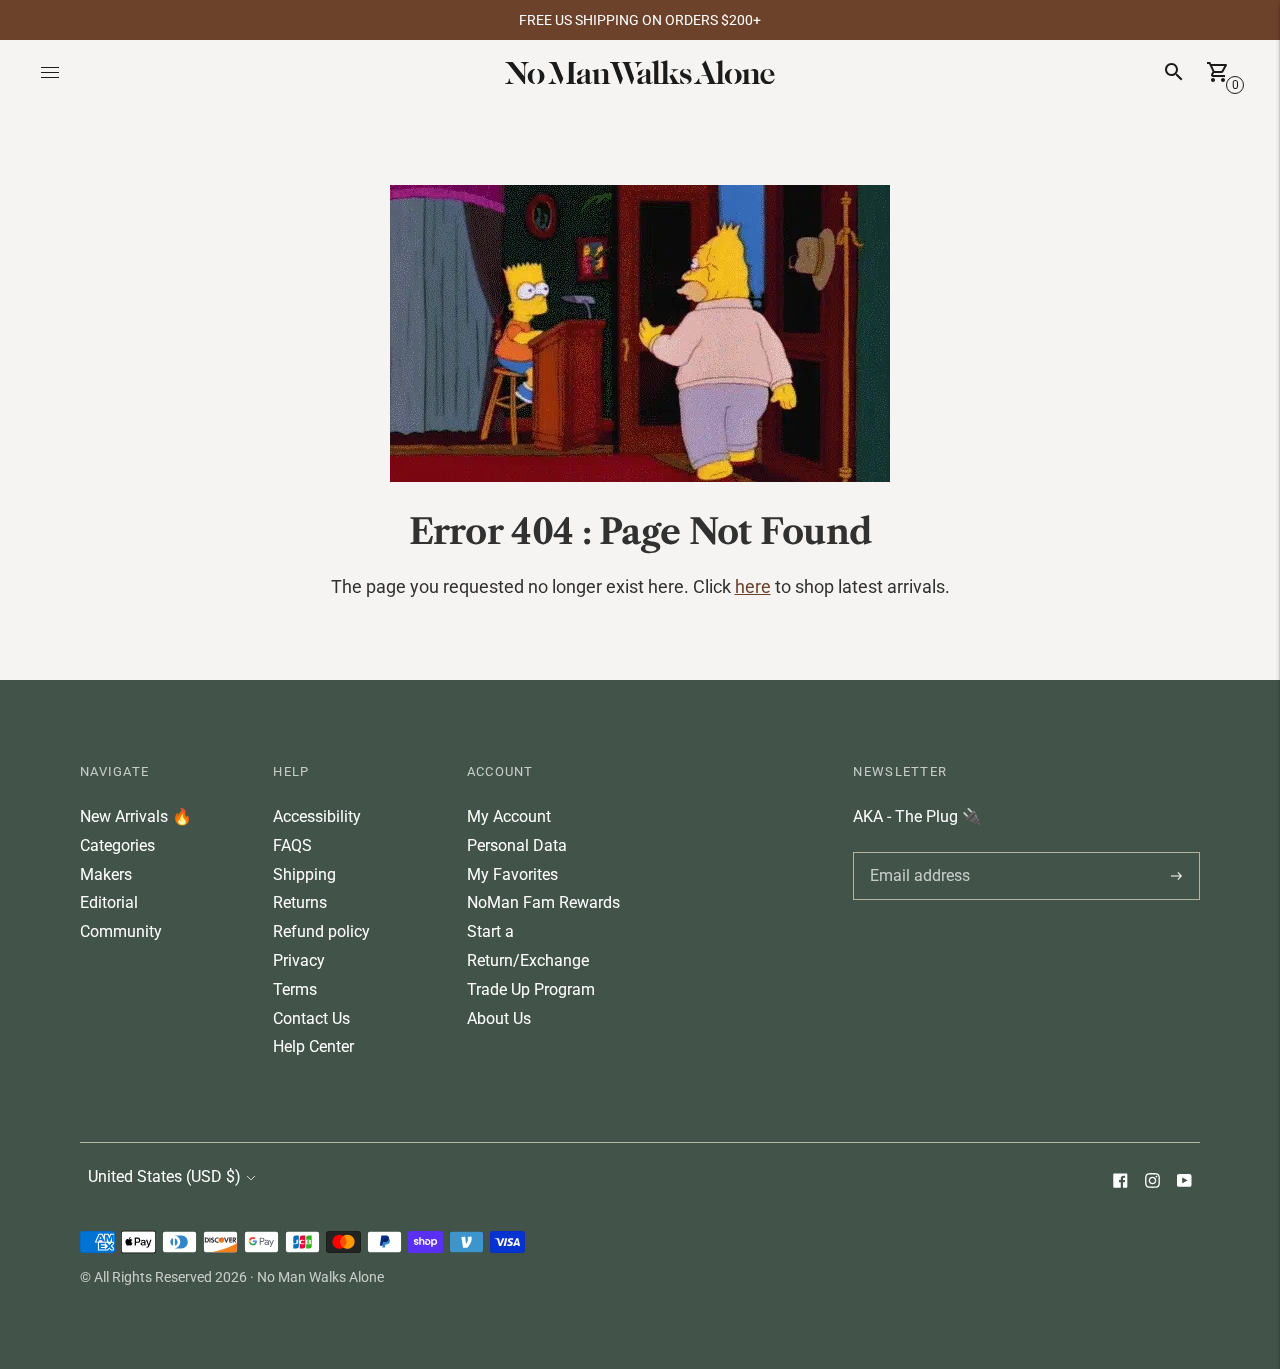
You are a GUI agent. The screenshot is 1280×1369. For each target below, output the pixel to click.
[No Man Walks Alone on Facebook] (1120, 1182)
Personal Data (517, 845)
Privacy (299, 960)
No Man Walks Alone (320, 1277)
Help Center (313, 1046)
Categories (117, 845)
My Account (509, 816)
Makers (106, 874)
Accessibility (317, 816)
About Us (499, 1018)
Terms (295, 989)
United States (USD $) (164, 1176)
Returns (300, 902)
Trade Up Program (531, 989)
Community (121, 931)
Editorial (109, 902)
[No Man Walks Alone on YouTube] (1184, 1182)
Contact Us (311, 1018)
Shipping (304, 874)
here (753, 586)
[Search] (1174, 72)
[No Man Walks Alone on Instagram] (1152, 1182)
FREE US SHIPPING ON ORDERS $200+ (640, 20)
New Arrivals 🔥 (136, 816)
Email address (916, 852)
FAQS (292, 845)
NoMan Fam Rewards (543, 902)
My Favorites (512, 874)
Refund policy (321, 931)
